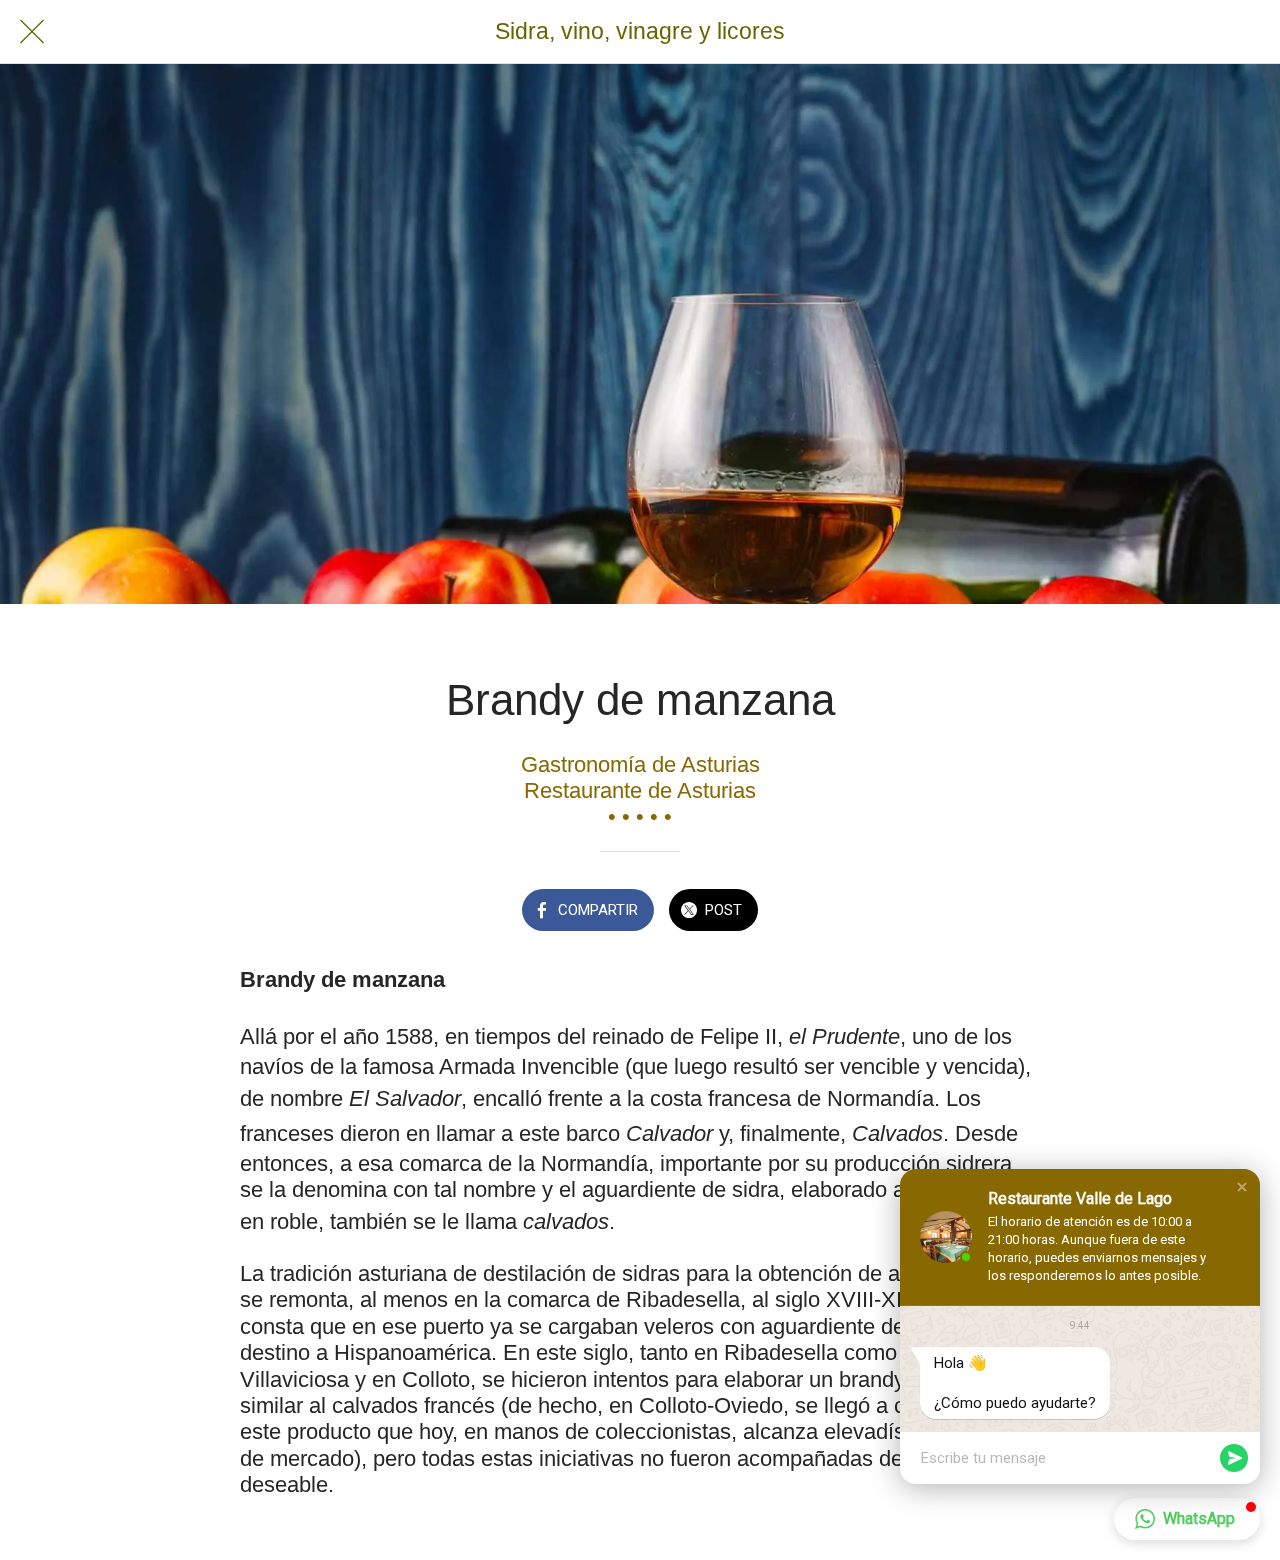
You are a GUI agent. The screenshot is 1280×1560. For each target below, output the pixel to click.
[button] (1242, 1187)
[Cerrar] (32, 32)
